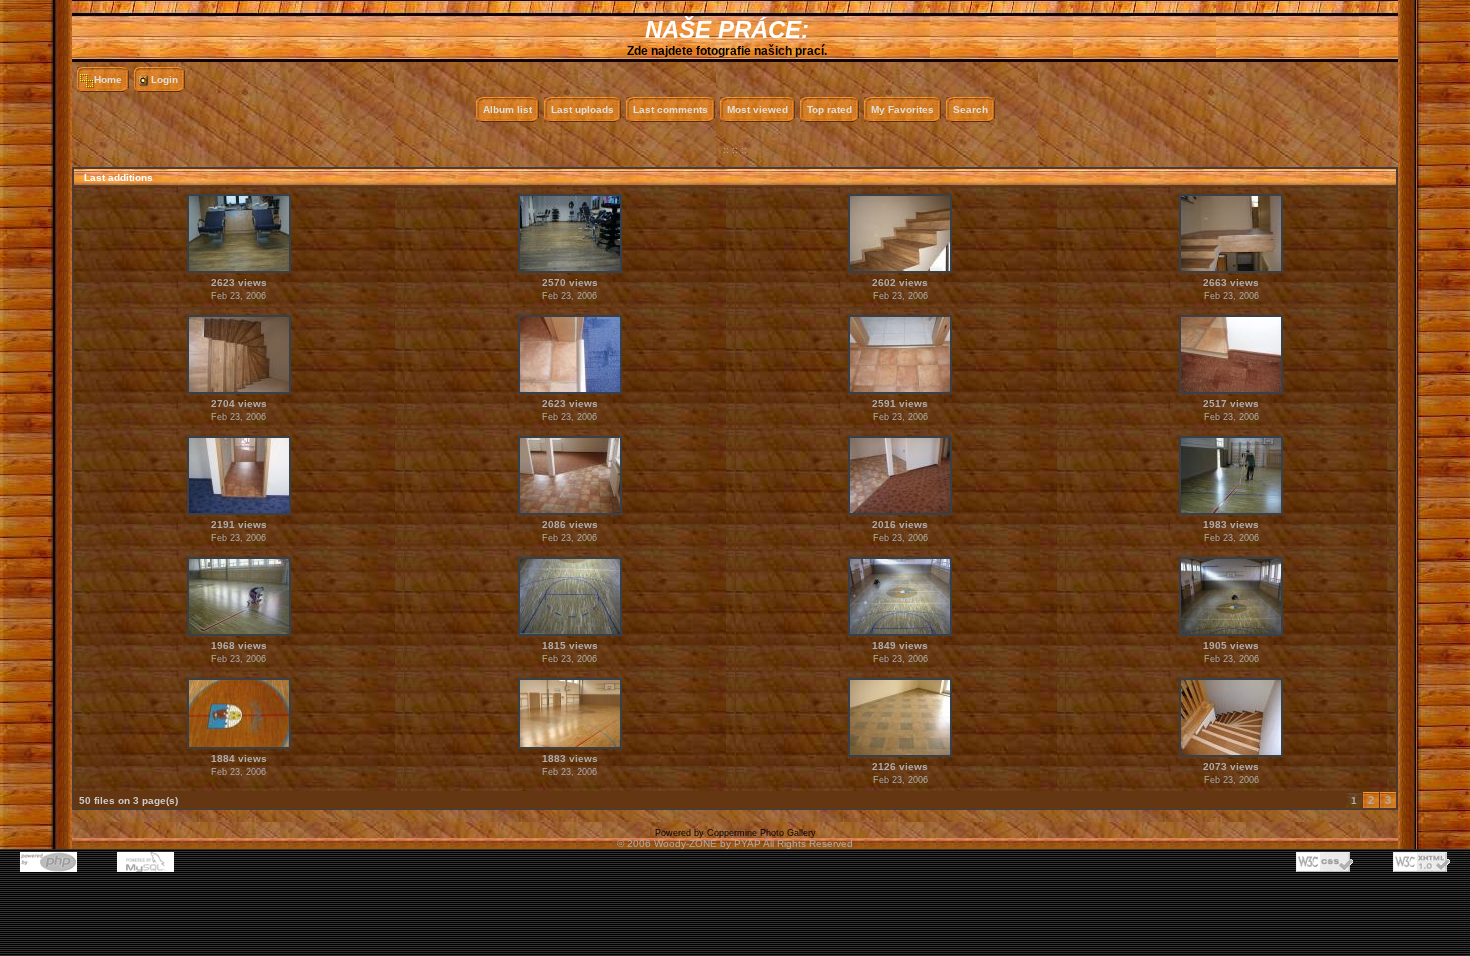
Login (164, 79)
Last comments (670, 109)
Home (108, 79)
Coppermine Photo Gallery (761, 833)
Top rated (829, 109)
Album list (507, 109)
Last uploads (582, 109)
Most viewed (757, 109)
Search (970, 109)
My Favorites (902, 109)
